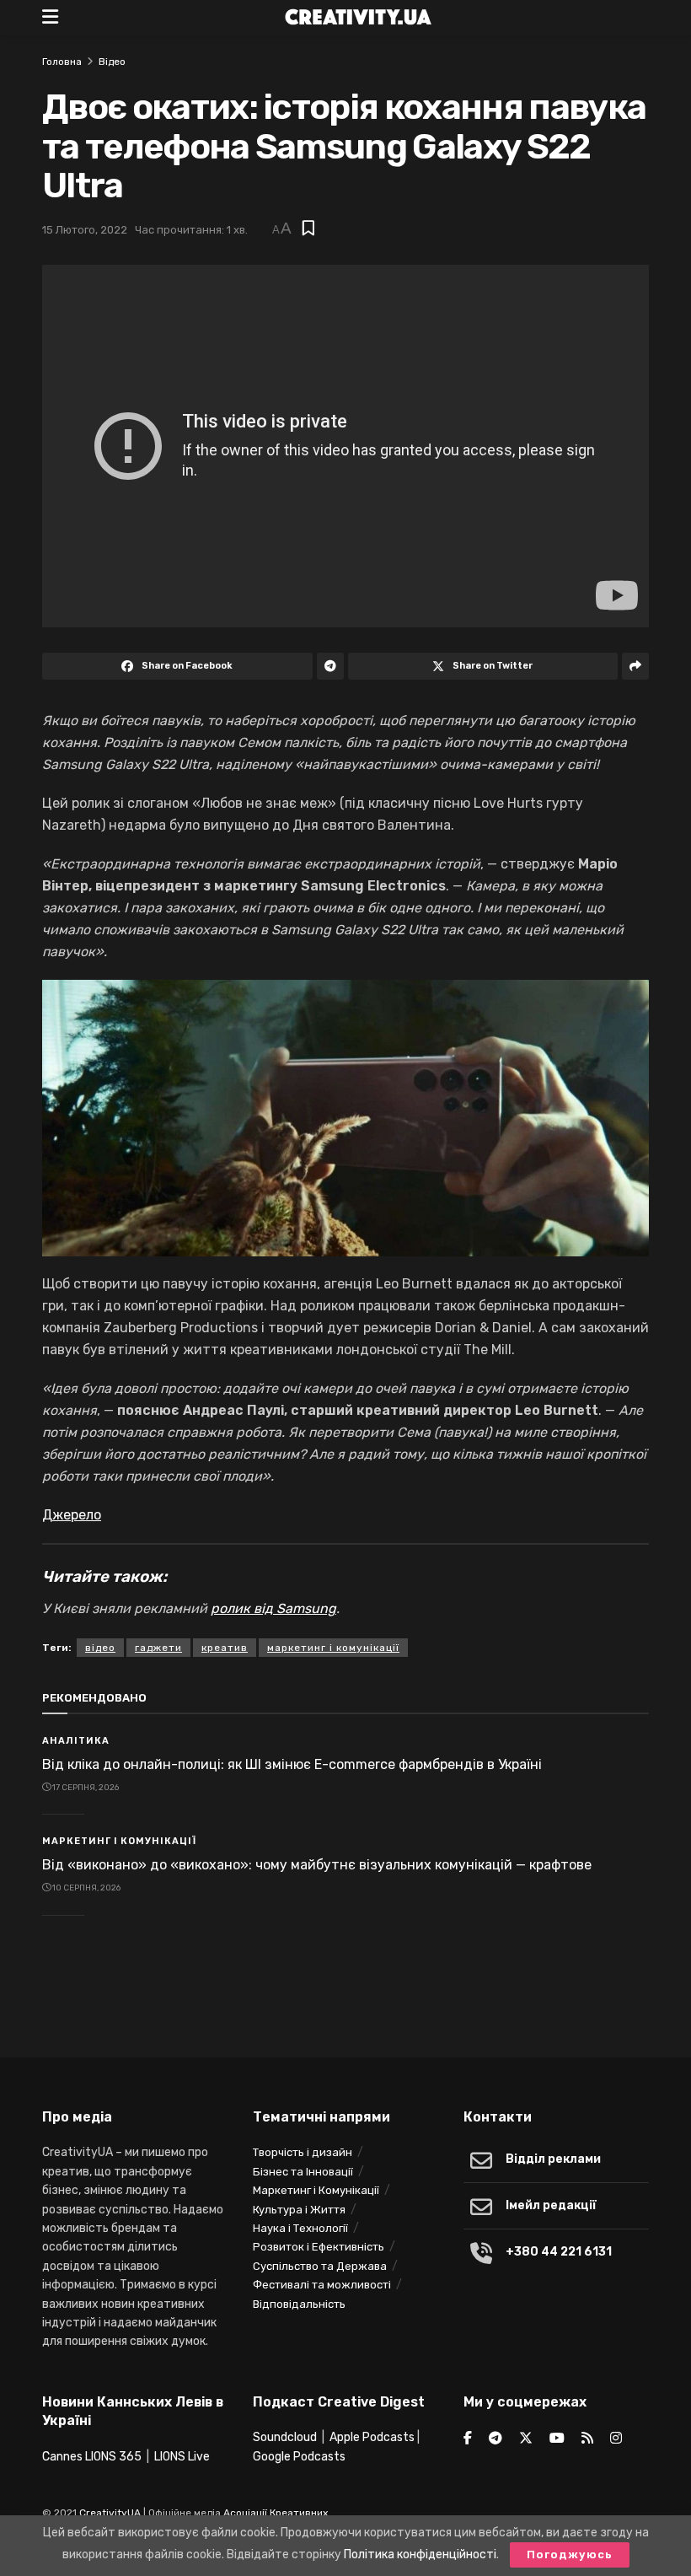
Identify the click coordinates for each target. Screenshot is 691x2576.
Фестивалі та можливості (322, 2285)
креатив (225, 1648)
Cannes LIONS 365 (92, 2457)
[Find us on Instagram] (616, 2439)
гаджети (158, 1648)
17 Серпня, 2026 (85, 1788)
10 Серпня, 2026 (86, 1888)
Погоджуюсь (570, 2554)
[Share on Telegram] (330, 666)
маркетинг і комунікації (333, 1648)
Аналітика (76, 1741)
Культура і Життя (299, 2210)
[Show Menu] (50, 18)
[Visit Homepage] (358, 18)
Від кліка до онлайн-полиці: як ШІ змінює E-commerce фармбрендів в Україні (292, 1764)
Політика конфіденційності (420, 2554)
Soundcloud (285, 2437)
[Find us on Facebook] (468, 2439)
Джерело (72, 1515)
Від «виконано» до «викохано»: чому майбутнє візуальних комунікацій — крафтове (317, 1865)
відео (100, 1648)
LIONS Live (182, 2457)
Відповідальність (299, 2304)
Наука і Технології (300, 2228)
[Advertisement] (345, 1993)
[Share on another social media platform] (635, 666)
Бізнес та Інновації (303, 2172)
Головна (62, 62)
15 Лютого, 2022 (85, 230)
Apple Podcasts (372, 2437)
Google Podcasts (299, 2457)
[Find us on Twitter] (526, 2439)
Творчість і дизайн (303, 2152)
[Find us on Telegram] (495, 2439)
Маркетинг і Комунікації (119, 1841)
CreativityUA (110, 2513)
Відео (112, 62)
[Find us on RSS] (587, 2439)
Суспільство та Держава (320, 2266)
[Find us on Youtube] (557, 2439)
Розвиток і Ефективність (319, 2247)
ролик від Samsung (273, 1608)
